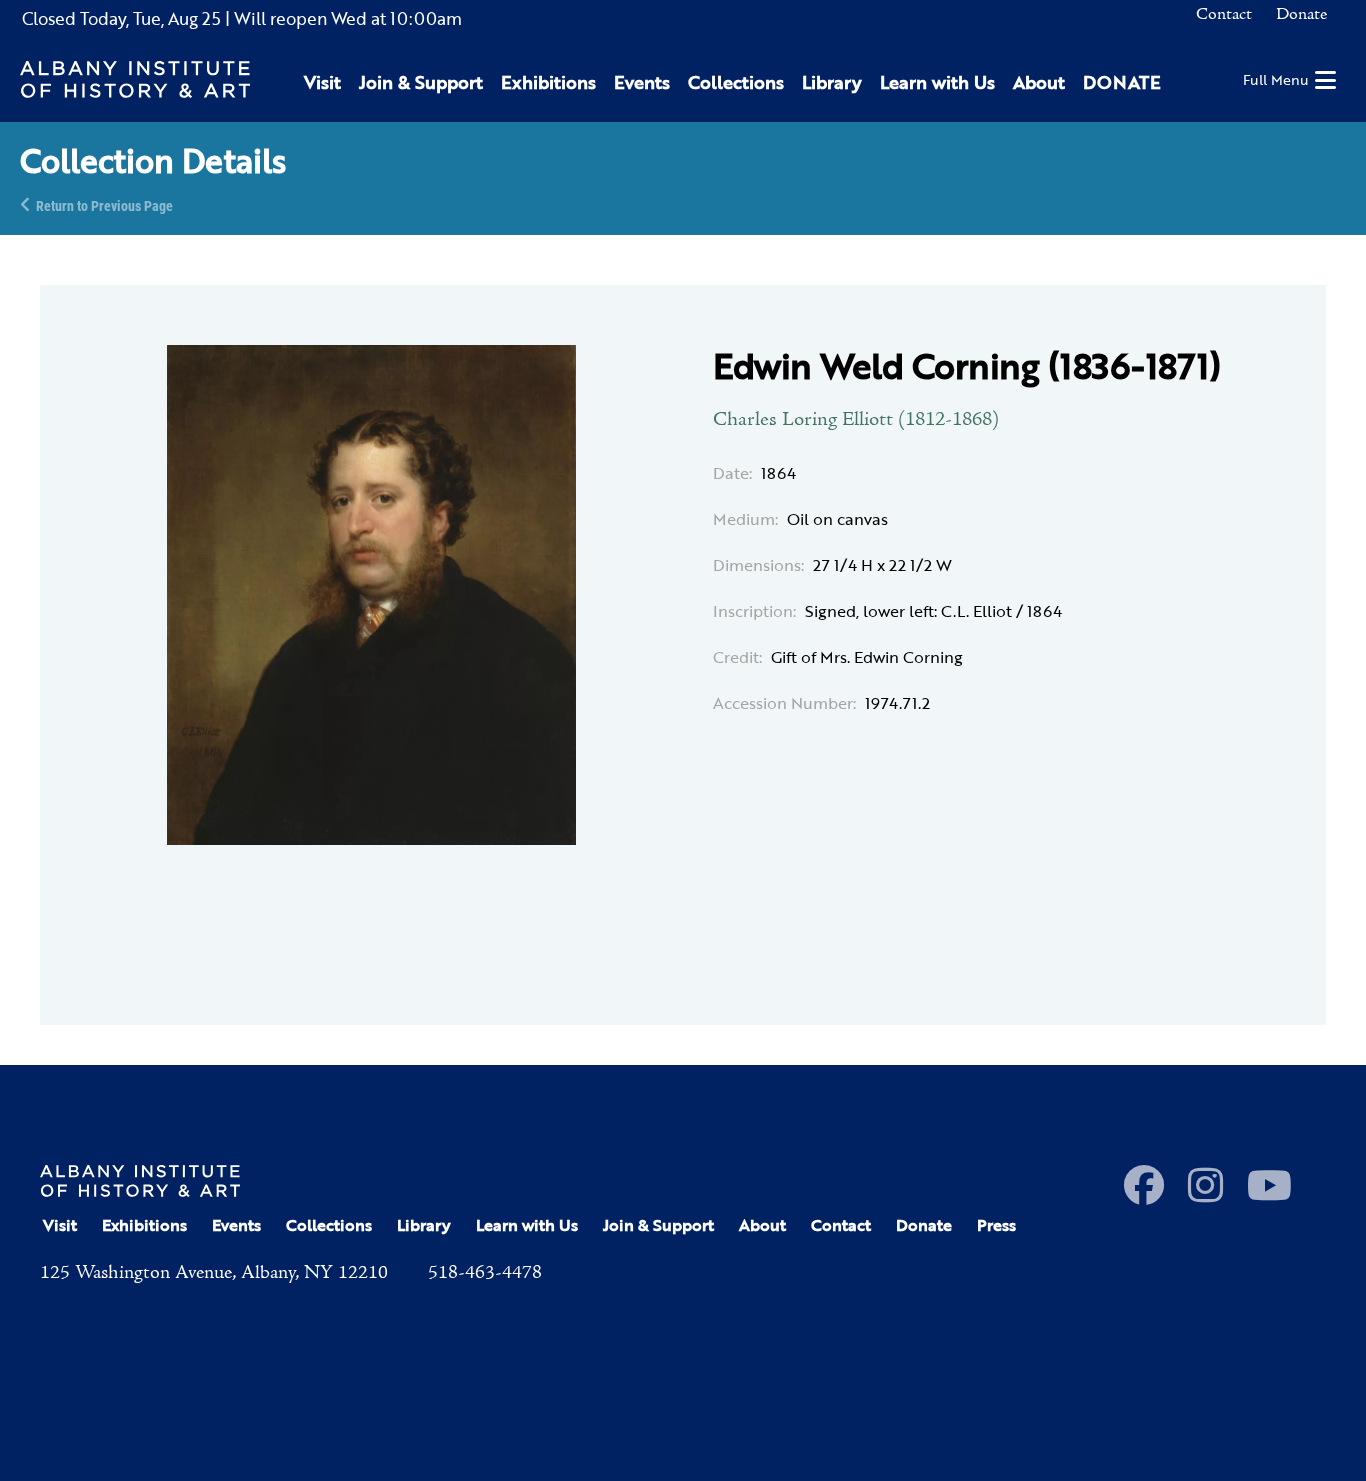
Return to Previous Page (104, 204)
